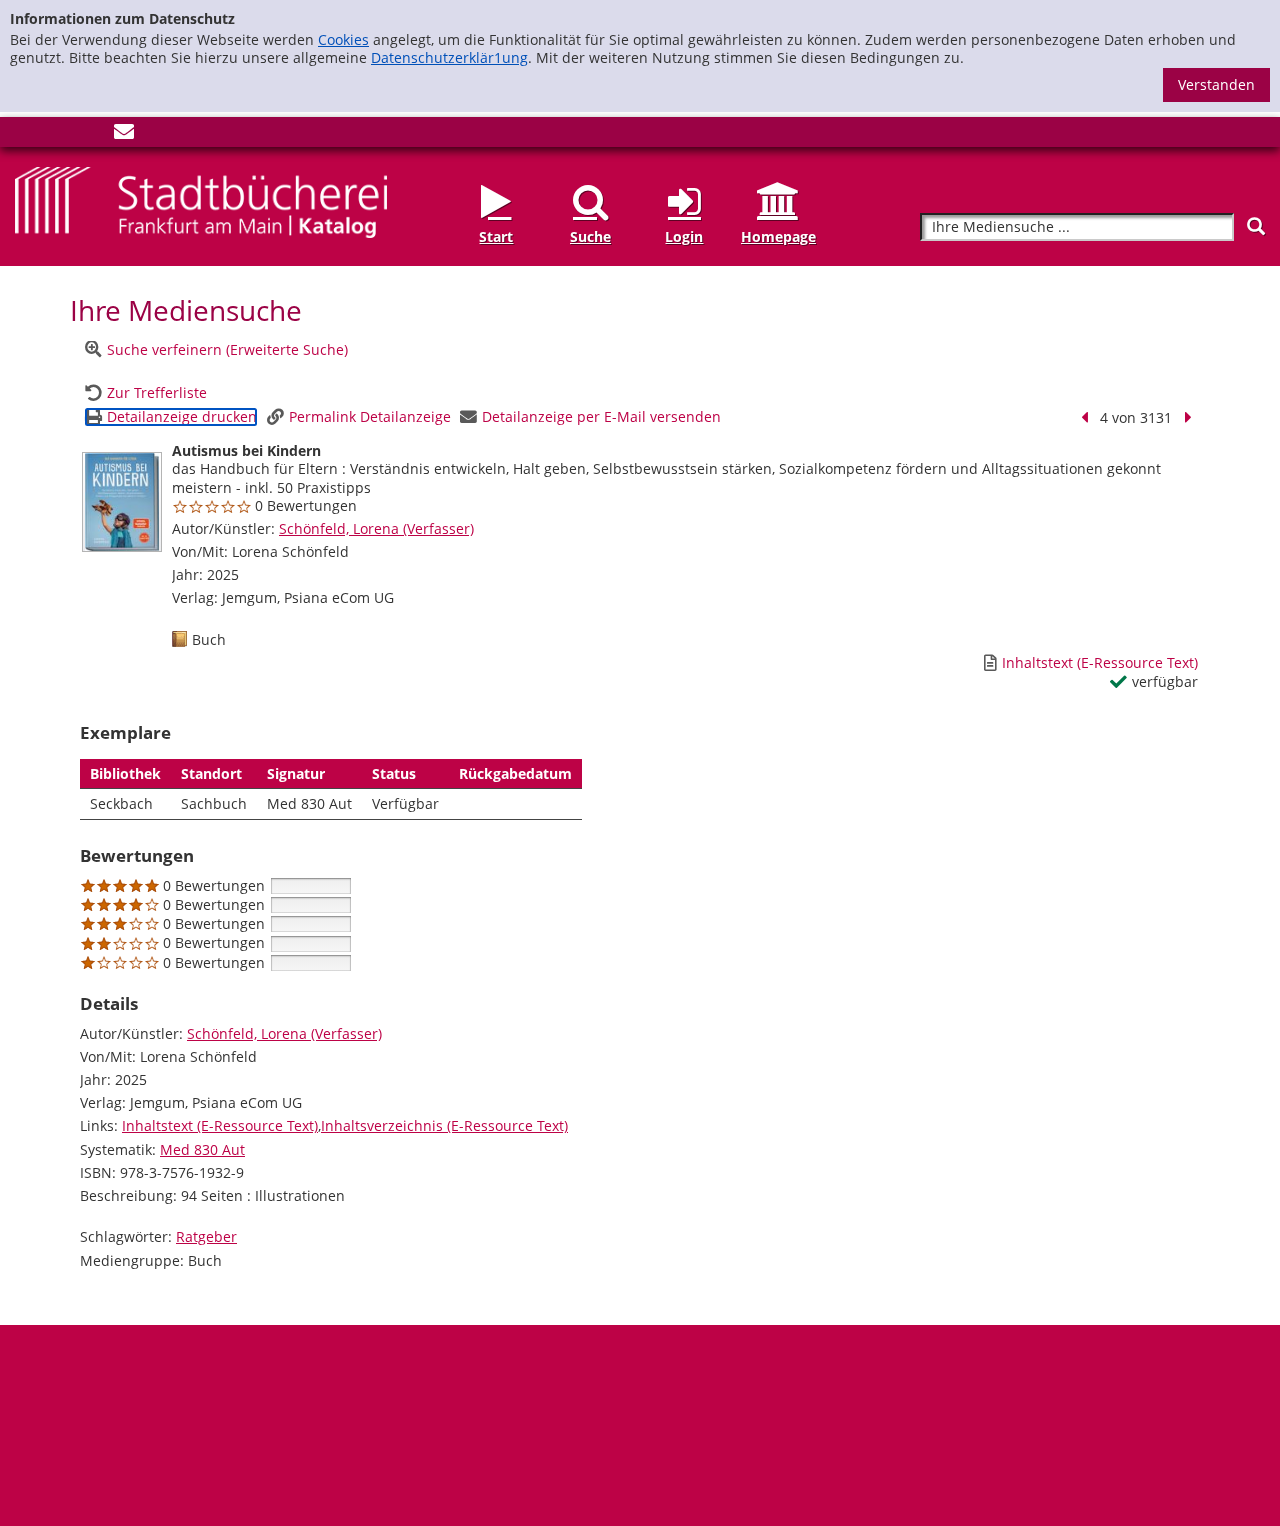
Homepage (778, 236)
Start (496, 236)
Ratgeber (206, 1236)
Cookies (343, 39)
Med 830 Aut (202, 1149)
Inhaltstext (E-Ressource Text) (220, 1125)
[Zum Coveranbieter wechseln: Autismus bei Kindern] (122, 502)
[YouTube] (91, 135)
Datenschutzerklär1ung (449, 57)
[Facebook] (25, 135)
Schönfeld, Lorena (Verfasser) (376, 528)
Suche (590, 236)
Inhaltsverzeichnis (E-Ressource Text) (444, 1125)
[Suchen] (1256, 226)
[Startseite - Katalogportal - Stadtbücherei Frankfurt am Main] (201, 200)
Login (684, 236)
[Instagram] (58, 135)
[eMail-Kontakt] (124, 135)
